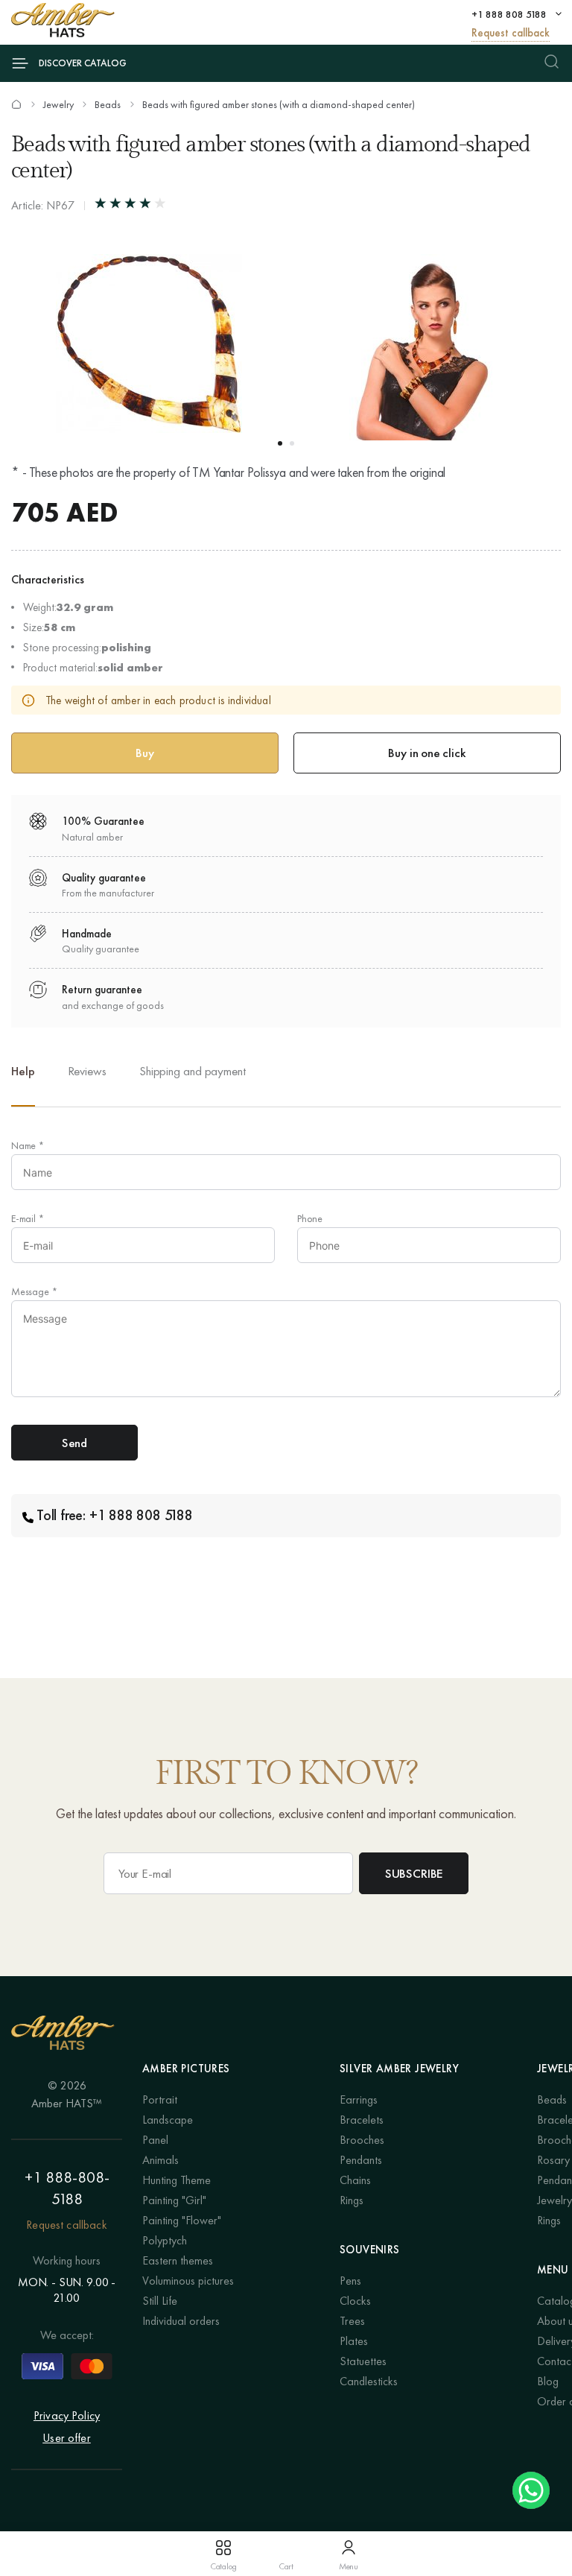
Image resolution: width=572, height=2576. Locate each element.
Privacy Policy (67, 2415)
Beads (108, 104)
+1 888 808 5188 (509, 14)
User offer (67, 2438)
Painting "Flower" (182, 2220)
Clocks (355, 2301)
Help (23, 1071)
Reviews (87, 1071)
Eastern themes (178, 2260)
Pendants (361, 2160)
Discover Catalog (83, 63)
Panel (155, 2140)
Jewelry (58, 104)
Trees (352, 2321)
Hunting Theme (177, 2180)
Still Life (160, 2301)
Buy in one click (427, 753)
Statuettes (363, 2361)
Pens (350, 2281)
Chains (355, 2180)
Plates (354, 2341)
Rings (352, 2200)
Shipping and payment (193, 1071)
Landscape (168, 2120)
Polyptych (165, 2240)
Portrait (160, 2099)
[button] (280, 443)
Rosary (553, 2160)
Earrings (359, 2099)
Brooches (362, 2140)
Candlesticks (369, 2381)
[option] (87, 1083)
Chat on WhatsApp (531, 2490)
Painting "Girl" (174, 2200)
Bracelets (362, 2120)
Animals (161, 2160)
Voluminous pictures (188, 2281)
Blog (548, 2381)
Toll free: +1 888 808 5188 (115, 1515)
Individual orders (181, 2321)
